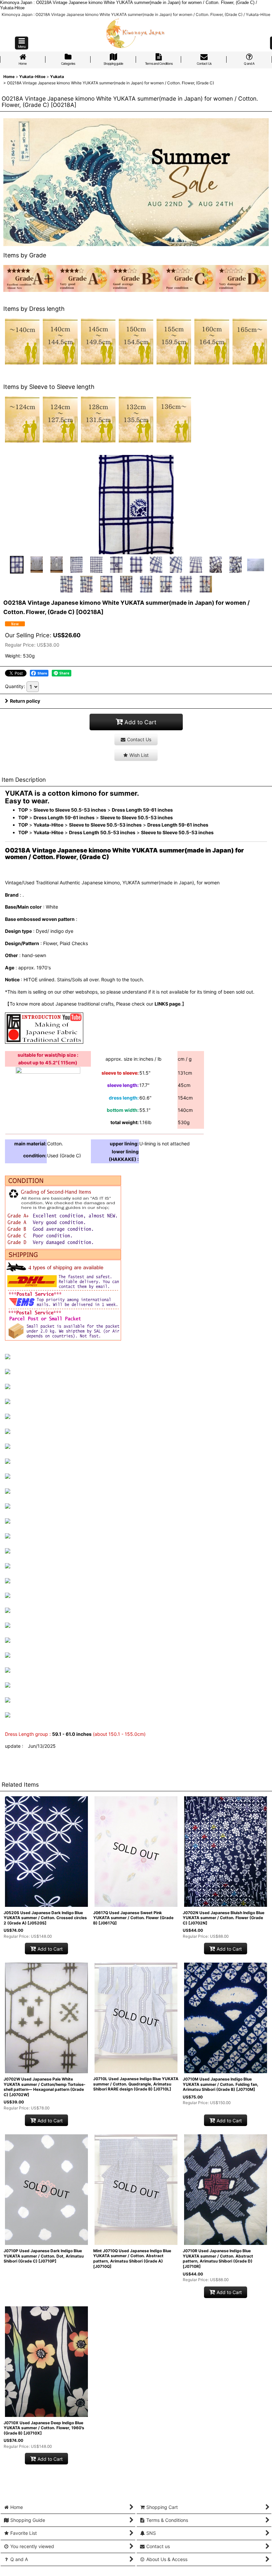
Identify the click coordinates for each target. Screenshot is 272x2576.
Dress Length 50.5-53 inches (102, 832)
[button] (22, 43)
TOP (23, 810)
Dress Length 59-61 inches (142, 810)
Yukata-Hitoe (48, 825)
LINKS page (168, 1004)
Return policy (25, 701)
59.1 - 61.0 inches (72, 1734)
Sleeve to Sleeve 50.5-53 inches (70, 810)
